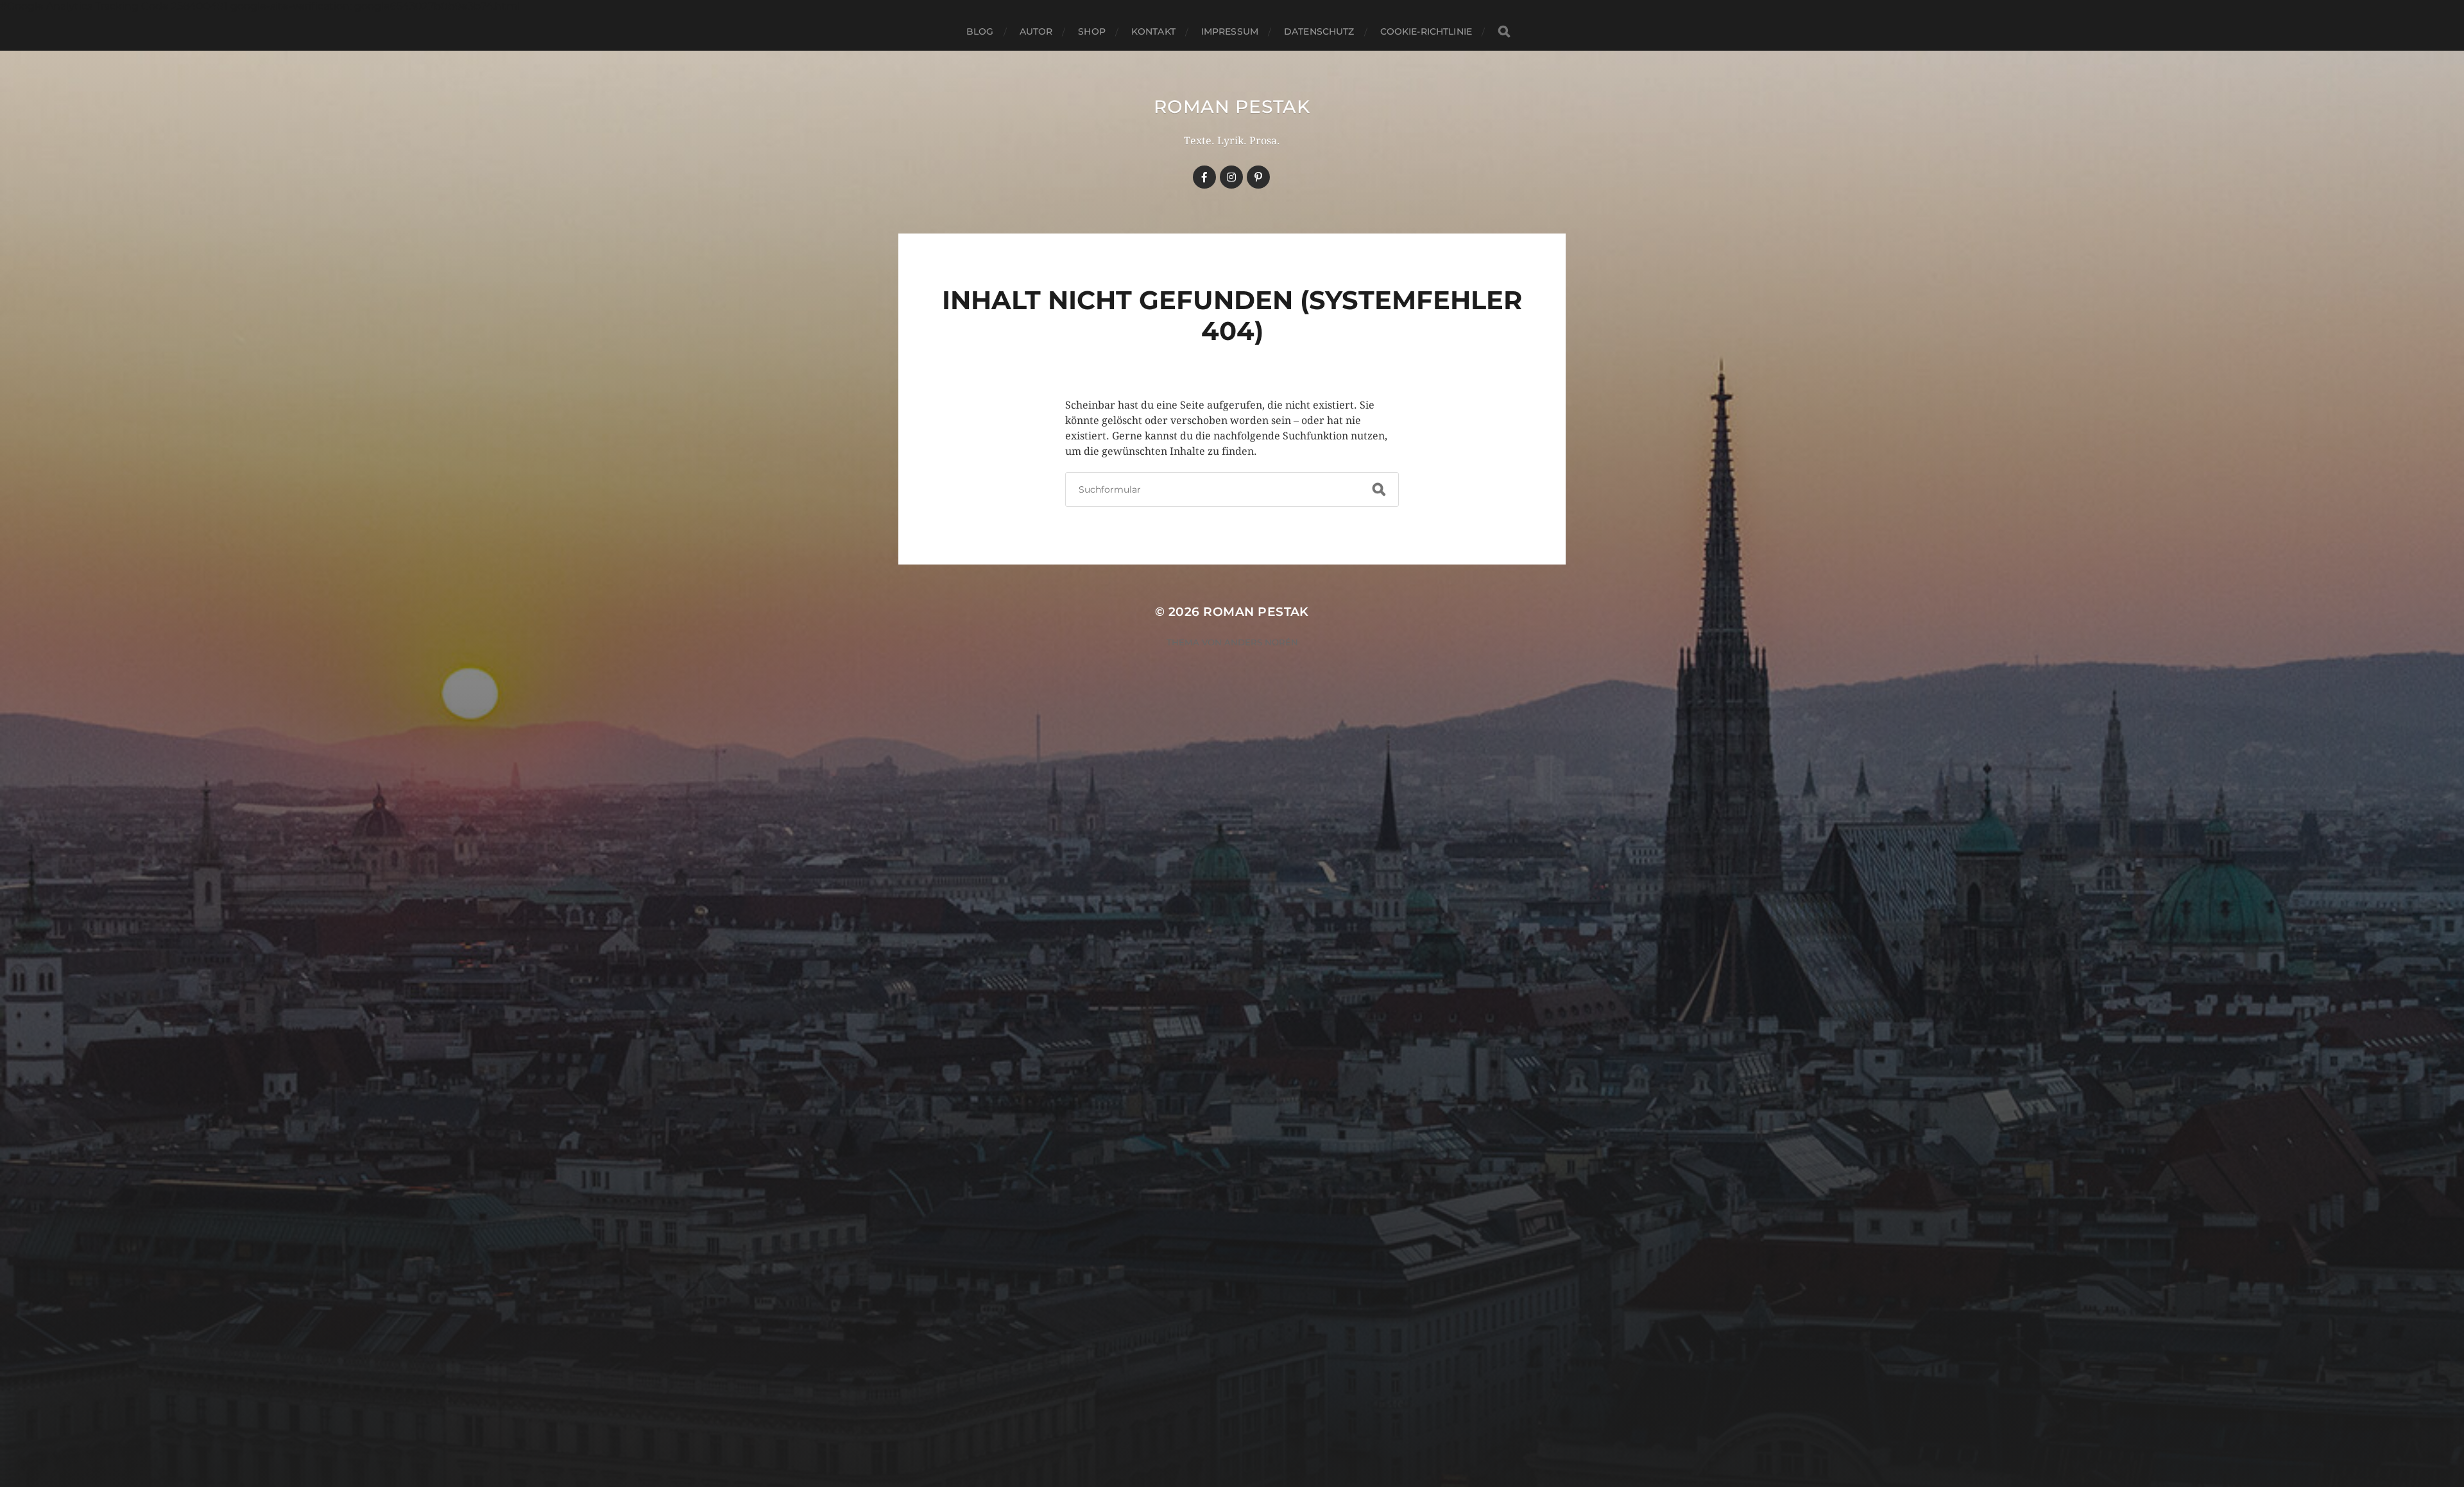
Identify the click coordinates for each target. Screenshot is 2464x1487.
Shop (1092, 31)
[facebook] (1204, 177)
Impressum (1230, 31)
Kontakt (1153, 31)
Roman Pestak (1232, 106)
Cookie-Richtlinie (1426, 31)
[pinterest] (1258, 177)
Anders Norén (1261, 642)
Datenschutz (1319, 31)
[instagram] (1231, 177)
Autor (1036, 31)
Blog (980, 31)
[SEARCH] (1504, 32)
